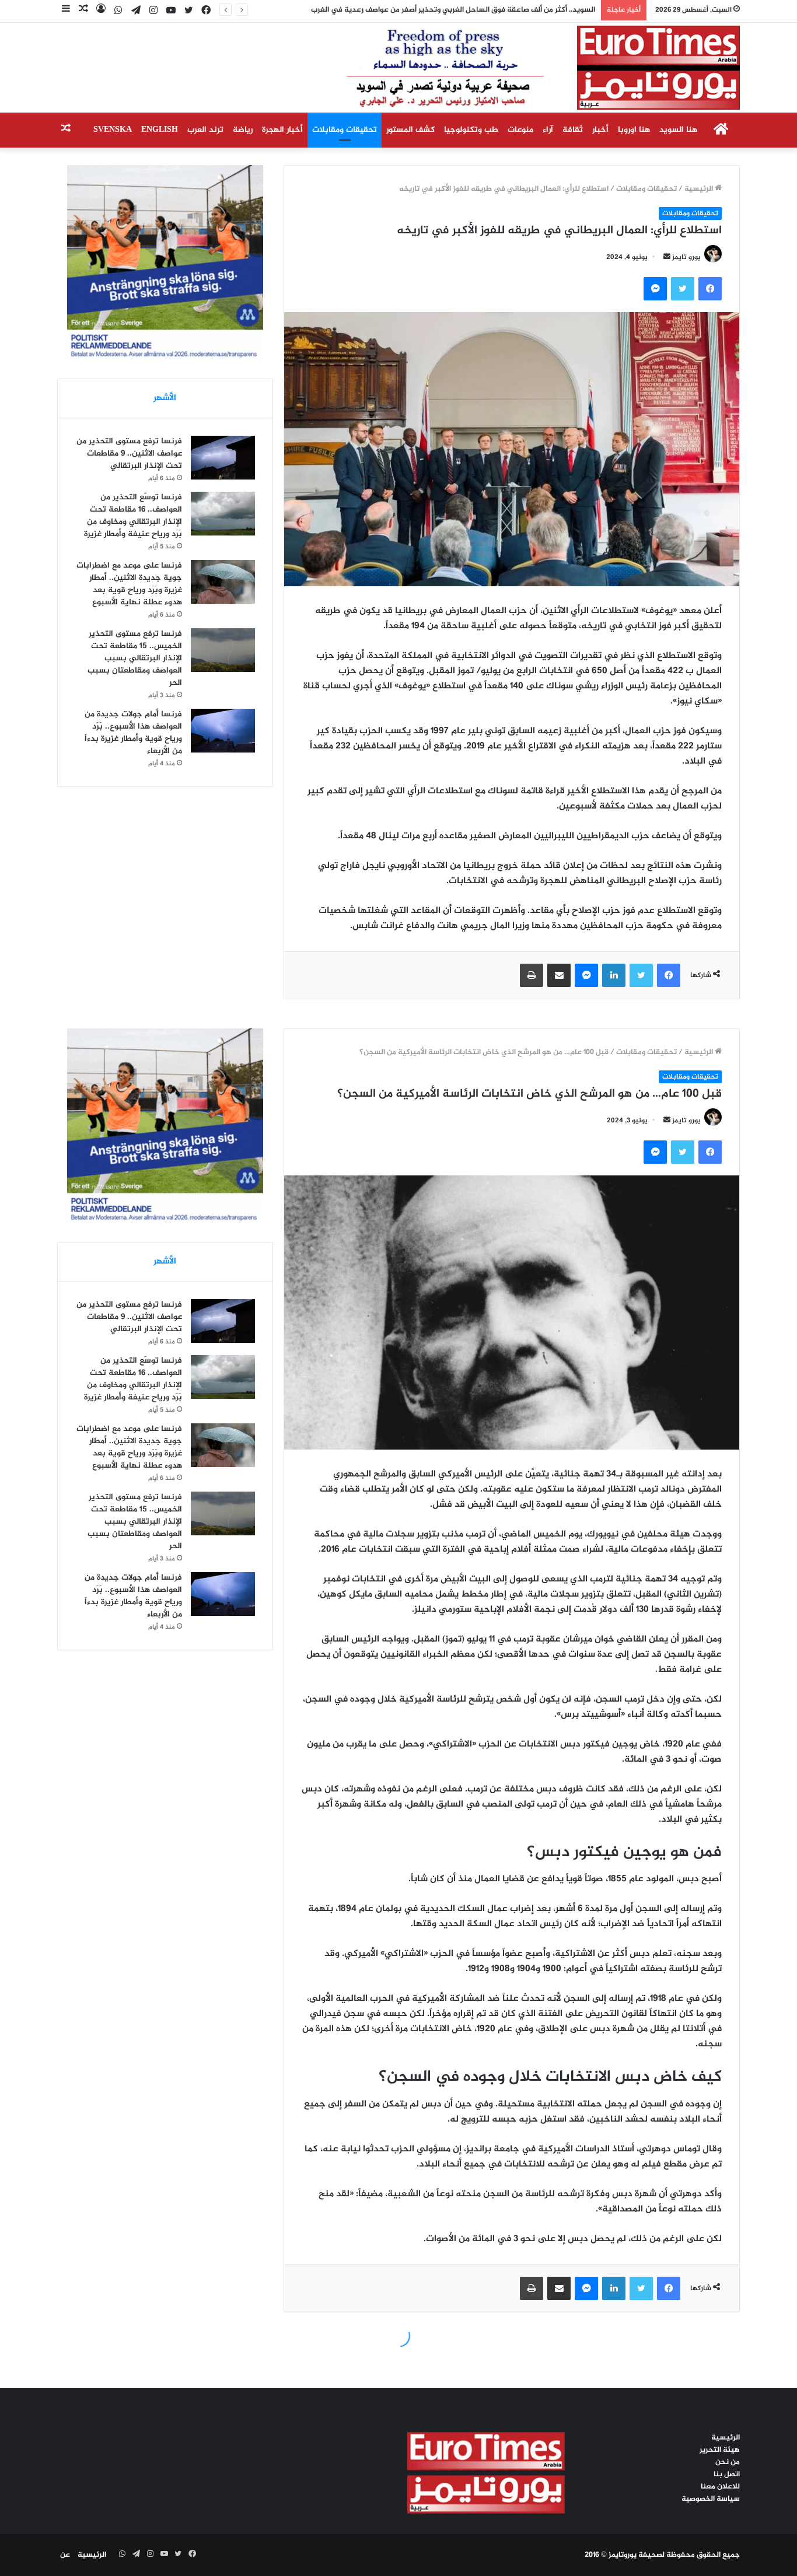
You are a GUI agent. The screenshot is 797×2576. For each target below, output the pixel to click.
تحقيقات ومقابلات (345, 130)
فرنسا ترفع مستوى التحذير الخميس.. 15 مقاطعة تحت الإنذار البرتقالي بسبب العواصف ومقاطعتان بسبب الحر (135, 658)
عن (65, 2555)
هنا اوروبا (634, 130)
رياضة (243, 130)
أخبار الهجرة (282, 130)
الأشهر (165, 398)
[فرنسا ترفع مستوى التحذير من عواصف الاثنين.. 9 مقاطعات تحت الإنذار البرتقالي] (223, 458)
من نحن (728, 2462)
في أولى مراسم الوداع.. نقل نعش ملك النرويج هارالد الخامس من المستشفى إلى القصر (457, 10)
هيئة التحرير (720, 2450)
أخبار (600, 130)
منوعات (520, 130)
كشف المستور (410, 130)
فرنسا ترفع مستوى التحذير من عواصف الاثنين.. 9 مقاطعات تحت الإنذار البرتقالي (129, 454)
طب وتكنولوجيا (471, 130)
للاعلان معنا (720, 2487)
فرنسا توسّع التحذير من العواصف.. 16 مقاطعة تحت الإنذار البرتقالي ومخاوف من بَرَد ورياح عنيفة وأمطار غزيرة (133, 516)
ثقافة (573, 130)
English (160, 130)
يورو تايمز (686, 257)
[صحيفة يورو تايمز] (515, 68)
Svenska (113, 130)
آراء (548, 130)
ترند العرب (205, 130)
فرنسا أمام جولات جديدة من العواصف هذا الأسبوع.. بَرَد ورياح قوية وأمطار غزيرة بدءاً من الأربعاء (133, 733)
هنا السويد (678, 130)
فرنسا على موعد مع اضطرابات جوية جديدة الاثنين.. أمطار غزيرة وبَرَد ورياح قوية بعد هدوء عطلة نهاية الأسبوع (129, 584)
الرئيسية (700, 189)
